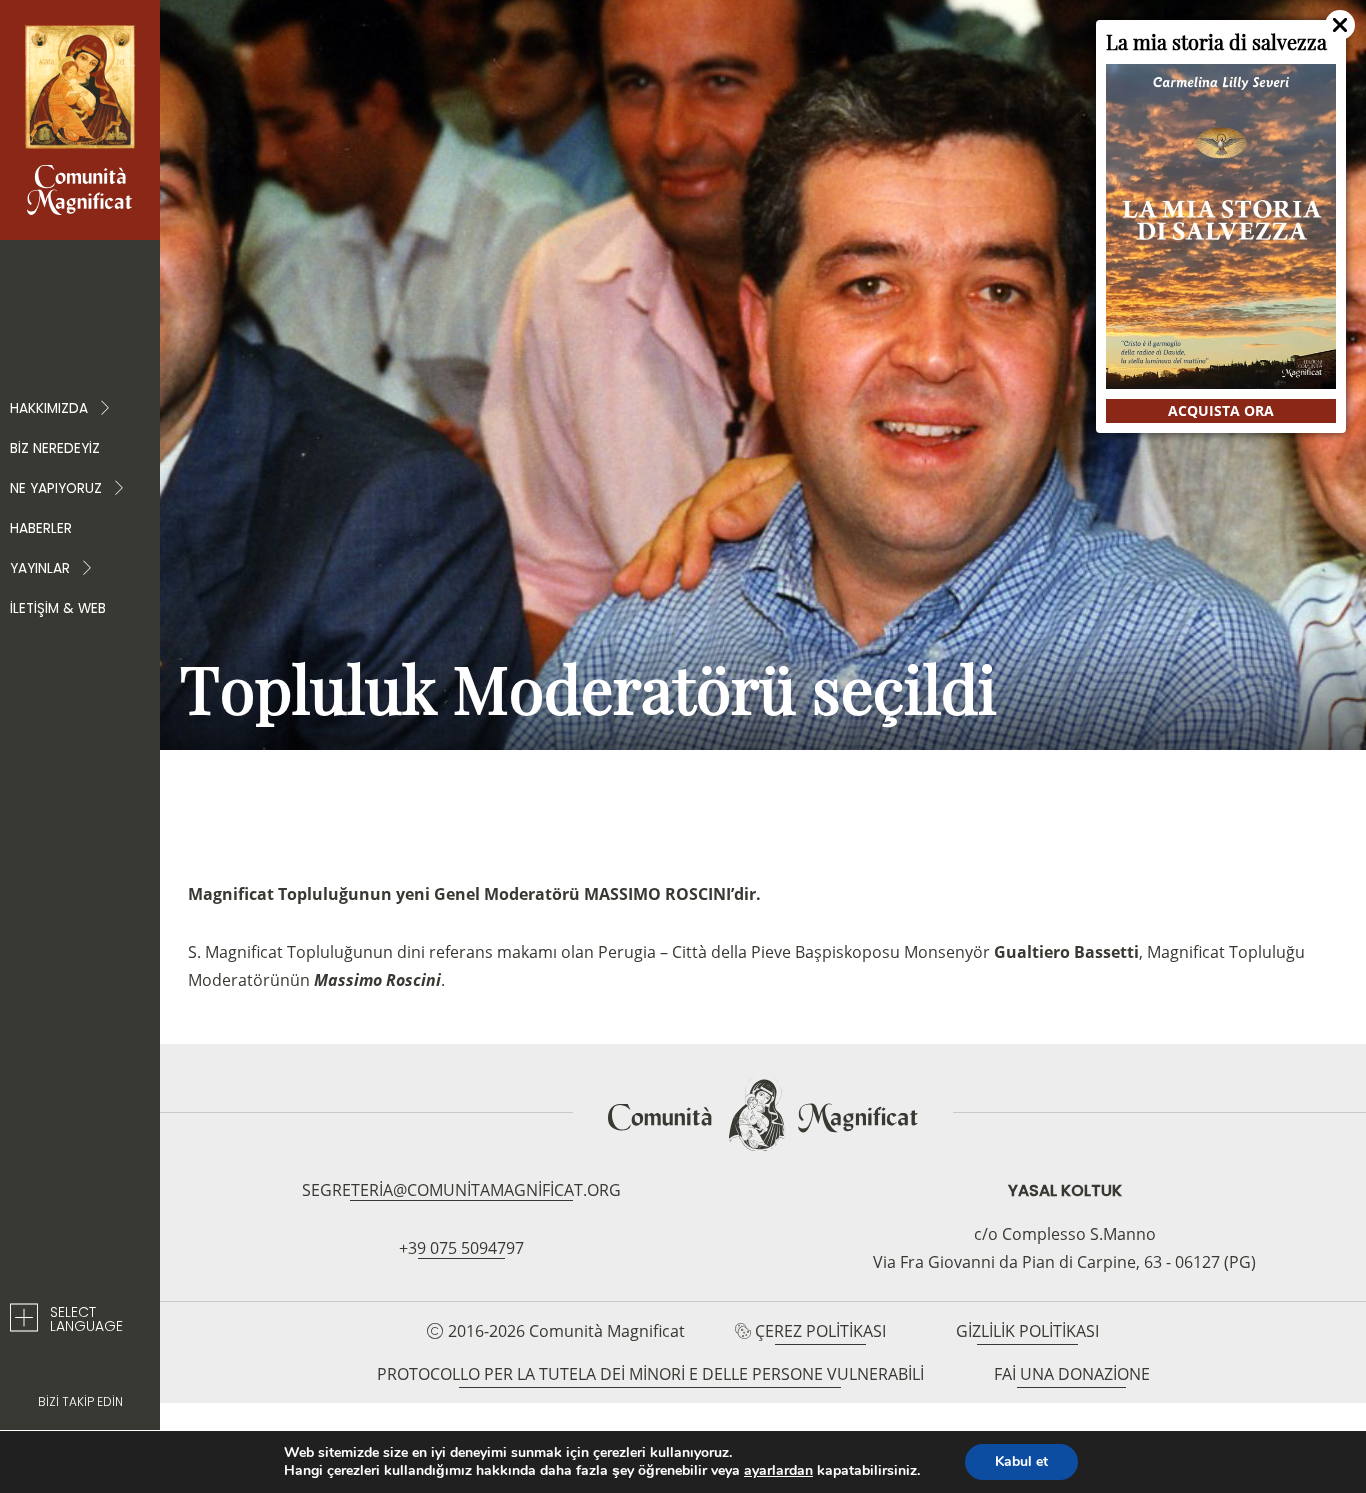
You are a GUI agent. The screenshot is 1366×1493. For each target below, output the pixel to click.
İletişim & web (58, 608)
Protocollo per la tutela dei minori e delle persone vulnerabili (650, 1374)
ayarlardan (778, 1471)
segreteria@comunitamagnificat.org (461, 1190)
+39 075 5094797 (461, 1248)
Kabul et (1021, 1461)
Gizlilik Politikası (1027, 1331)
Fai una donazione (1072, 1374)
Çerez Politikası (820, 1331)
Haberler (41, 528)
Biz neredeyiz (55, 448)
